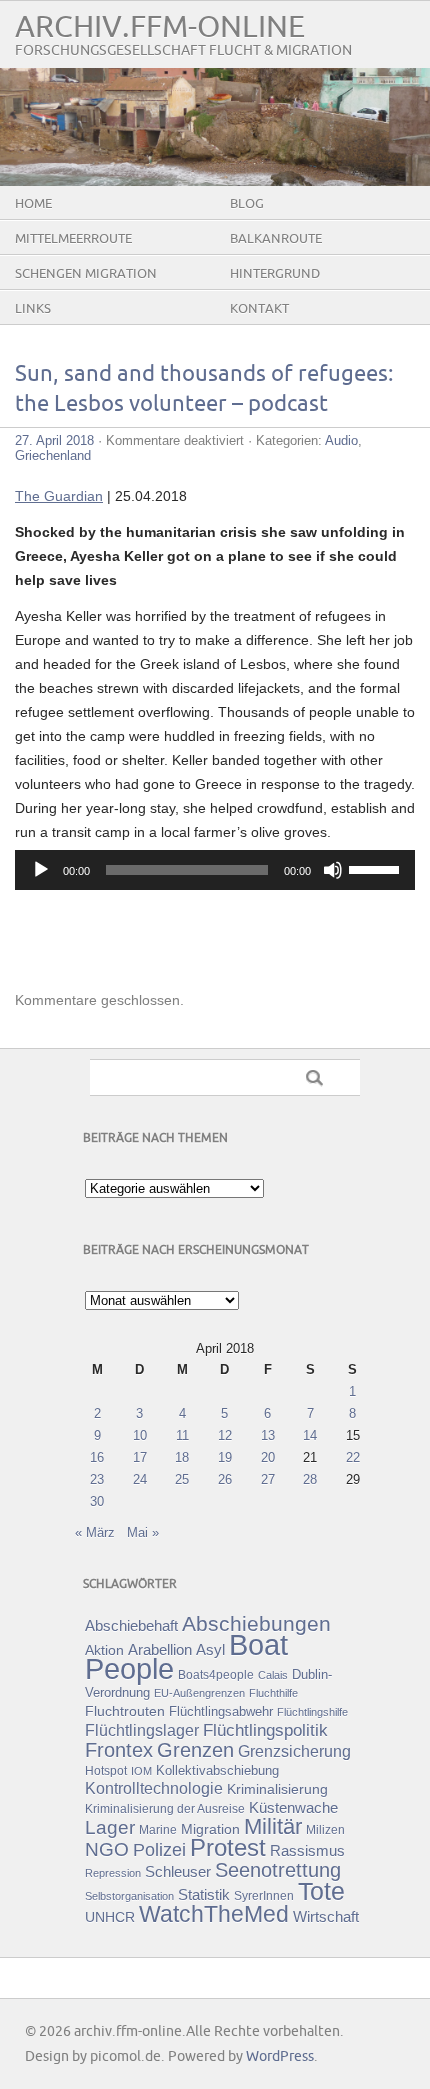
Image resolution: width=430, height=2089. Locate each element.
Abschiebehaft (131, 1626)
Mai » (143, 1532)
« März (95, 1532)
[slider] (377, 868)
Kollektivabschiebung (217, 1770)
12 (225, 1435)
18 (182, 1457)
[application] (215, 870)
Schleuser (178, 1871)
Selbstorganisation (129, 1896)
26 (225, 1479)
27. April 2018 (54, 440)
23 (97, 1479)
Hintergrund (275, 274)
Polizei (159, 1850)
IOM (141, 1771)
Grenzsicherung (294, 1751)
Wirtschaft (326, 1917)
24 (140, 1479)
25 (182, 1479)
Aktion (104, 1650)
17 (140, 1457)
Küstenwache (293, 1807)
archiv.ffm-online (160, 27)
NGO (107, 1849)
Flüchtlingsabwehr (221, 1711)
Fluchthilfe (273, 1693)
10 (140, 1435)
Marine (158, 1829)
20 (268, 1457)
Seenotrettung (278, 1869)
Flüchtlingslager (142, 1730)
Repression (113, 1873)
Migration (210, 1829)
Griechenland (53, 455)
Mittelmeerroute (73, 239)
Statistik (204, 1894)
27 (268, 1479)
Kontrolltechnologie (154, 1788)
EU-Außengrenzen (199, 1693)
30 (97, 1501)
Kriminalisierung (277, 1789)
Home (33, 204)
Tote (321, 1891)
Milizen (325, 1829)
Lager (110, 1827)
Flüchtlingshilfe (312, 1712)
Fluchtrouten (125, 1711)
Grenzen (195, 1750)
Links (33, 309)
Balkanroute (276, 239)
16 (97, 1457)
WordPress (280, 2056)
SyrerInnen (264, 1896)
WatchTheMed (214, 1914)
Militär (273, 1826)
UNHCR (110, 1917)
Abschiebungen (256, 1623)
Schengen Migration (86, 274)
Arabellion (160, 1650)
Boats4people (216, 1675)
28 (310, 1479)
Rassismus (307, 1851)
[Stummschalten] (333, 870)
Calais (273, 1675)
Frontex (119, 1750)
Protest (228, 1847)
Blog (247, 204)
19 (225, 1457)
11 (182, 1435)
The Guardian (59, 496)
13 (268, 1435)
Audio (341, 440)
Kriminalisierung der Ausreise (165, 1809)
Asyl (210, 1649)
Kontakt (259, 309)
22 (353, 1457)
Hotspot (106, 1771)
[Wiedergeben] (41, 870)
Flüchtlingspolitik (265, 1730)
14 (310, 1435)
